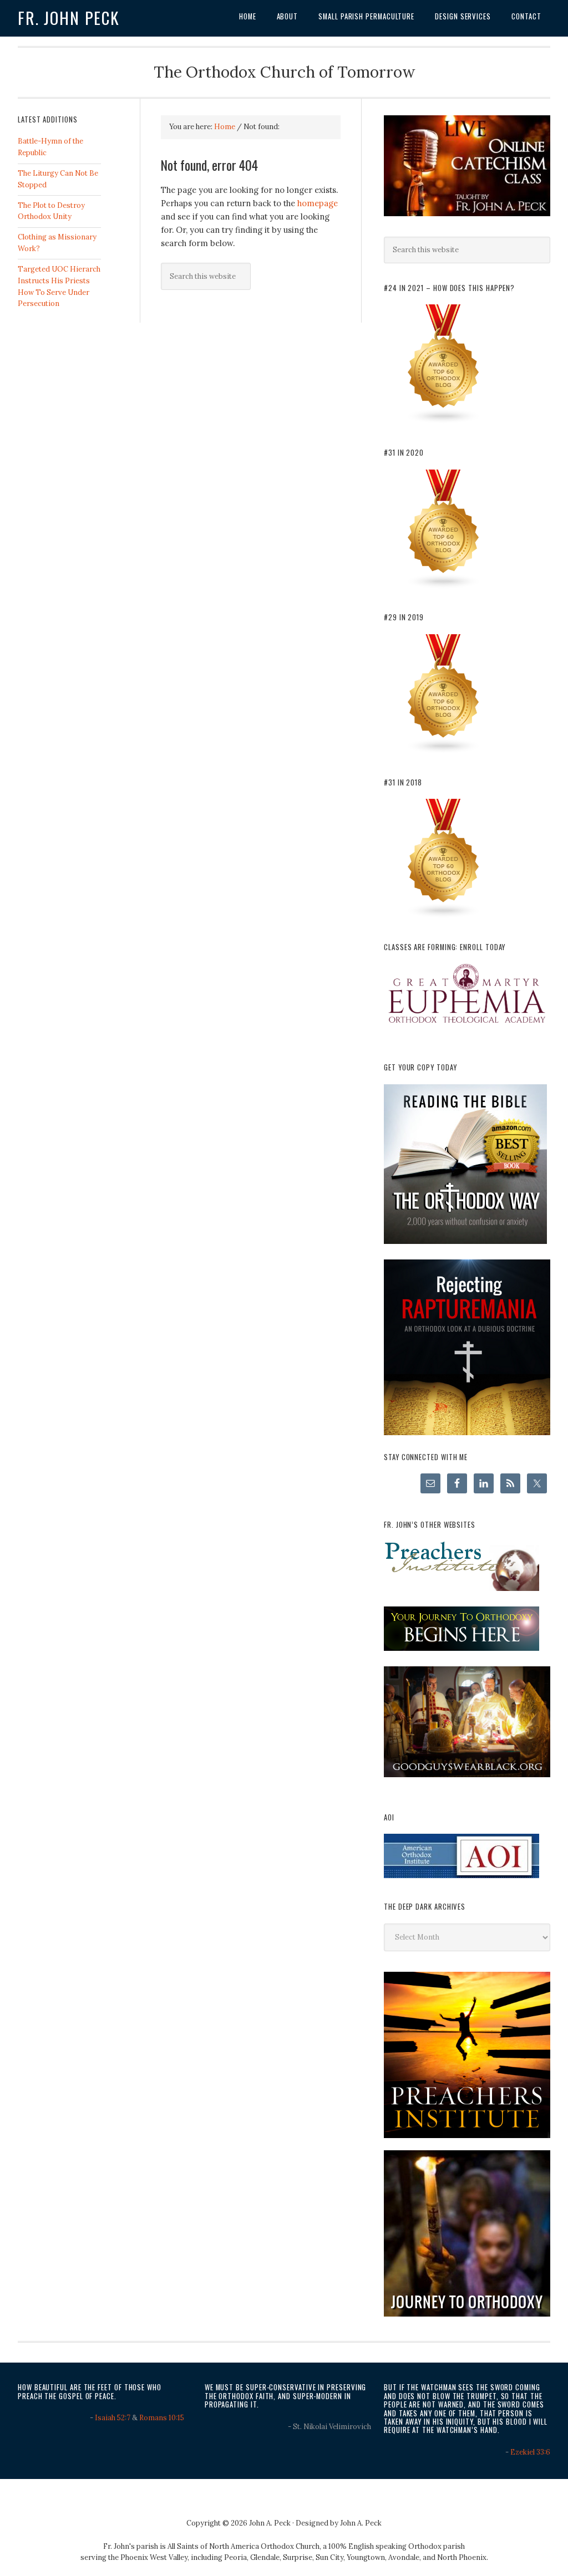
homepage (318, 203)
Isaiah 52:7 (113, 2418)
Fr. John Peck (69, 18)
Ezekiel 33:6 (530, 2452)
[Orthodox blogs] (444, 422)
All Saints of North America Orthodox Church (244, 2546)
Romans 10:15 (162, 2418)
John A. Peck (361, 2523)
